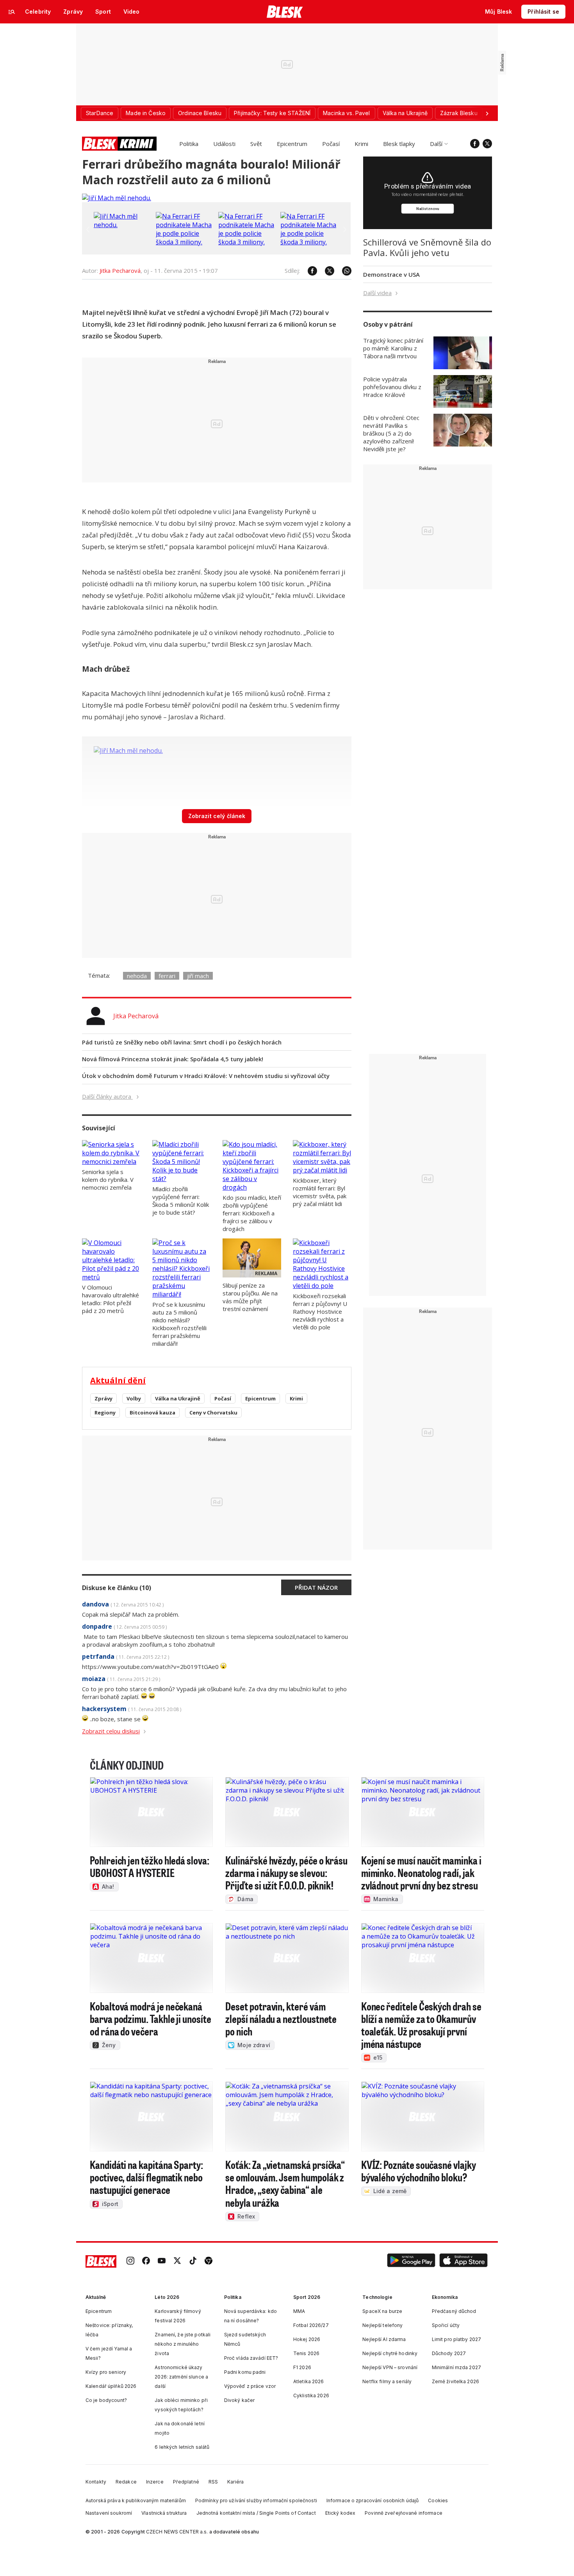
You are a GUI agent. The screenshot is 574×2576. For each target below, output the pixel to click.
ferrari (167, 976)
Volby (134, 1398)
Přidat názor (316, 1587)
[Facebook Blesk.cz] (475, 144)
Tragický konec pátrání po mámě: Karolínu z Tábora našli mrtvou (393, 348)
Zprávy (103, 1398)
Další (436, 144)
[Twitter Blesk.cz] (487, 144)
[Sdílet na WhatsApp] (343, 271)
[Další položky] (487, 113)
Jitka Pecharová (120, 270)
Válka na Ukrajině (178, 1398)
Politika (189, 144)
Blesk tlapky (399, 144)
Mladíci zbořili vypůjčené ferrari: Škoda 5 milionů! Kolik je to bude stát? (181, 1201)
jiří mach (198, 976)
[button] (411, 2261)
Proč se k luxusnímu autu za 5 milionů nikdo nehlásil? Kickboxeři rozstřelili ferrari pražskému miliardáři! (179, 1324)
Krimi (361, 144)
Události (224, 144)
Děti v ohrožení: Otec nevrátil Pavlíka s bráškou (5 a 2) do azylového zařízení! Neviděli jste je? (391, 433)
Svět (256, 144)
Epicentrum (292, 144)
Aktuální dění (118, 1380)
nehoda (137, 976)
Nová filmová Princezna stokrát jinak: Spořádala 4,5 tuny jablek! (173, 1059)
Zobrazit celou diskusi (111, 1731)
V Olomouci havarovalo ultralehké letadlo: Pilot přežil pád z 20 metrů (111, 1299)
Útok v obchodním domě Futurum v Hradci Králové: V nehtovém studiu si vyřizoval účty (206, 1076)
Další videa (377, 293)
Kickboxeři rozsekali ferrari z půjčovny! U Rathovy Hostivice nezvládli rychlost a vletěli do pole (320, 1311)
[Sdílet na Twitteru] (326, 271)
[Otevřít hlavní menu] (12, 12)
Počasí (331, 144)
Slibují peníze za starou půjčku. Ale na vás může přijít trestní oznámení (250, 1297)
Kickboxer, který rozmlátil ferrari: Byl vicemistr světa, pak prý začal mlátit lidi (320, 1192)
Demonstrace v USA (391, 274)
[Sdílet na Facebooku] (308, 271)
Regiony (105, 1413)
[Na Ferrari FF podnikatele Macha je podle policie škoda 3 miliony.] (185, 242)
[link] (130, 2261)
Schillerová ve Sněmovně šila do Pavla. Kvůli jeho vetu (427, 247)
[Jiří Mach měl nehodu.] (117, 198)
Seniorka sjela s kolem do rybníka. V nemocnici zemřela (108, 1179)
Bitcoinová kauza (152, 1413)
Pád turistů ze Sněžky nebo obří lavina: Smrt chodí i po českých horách (182, 1042)
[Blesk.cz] (285, 12)
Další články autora (107, 1096)
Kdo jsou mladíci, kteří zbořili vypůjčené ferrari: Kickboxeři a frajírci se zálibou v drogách (252, 1213)
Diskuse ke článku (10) (117, 1588)
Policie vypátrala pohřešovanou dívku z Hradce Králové (392, 387)
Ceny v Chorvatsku (213, 1413)
